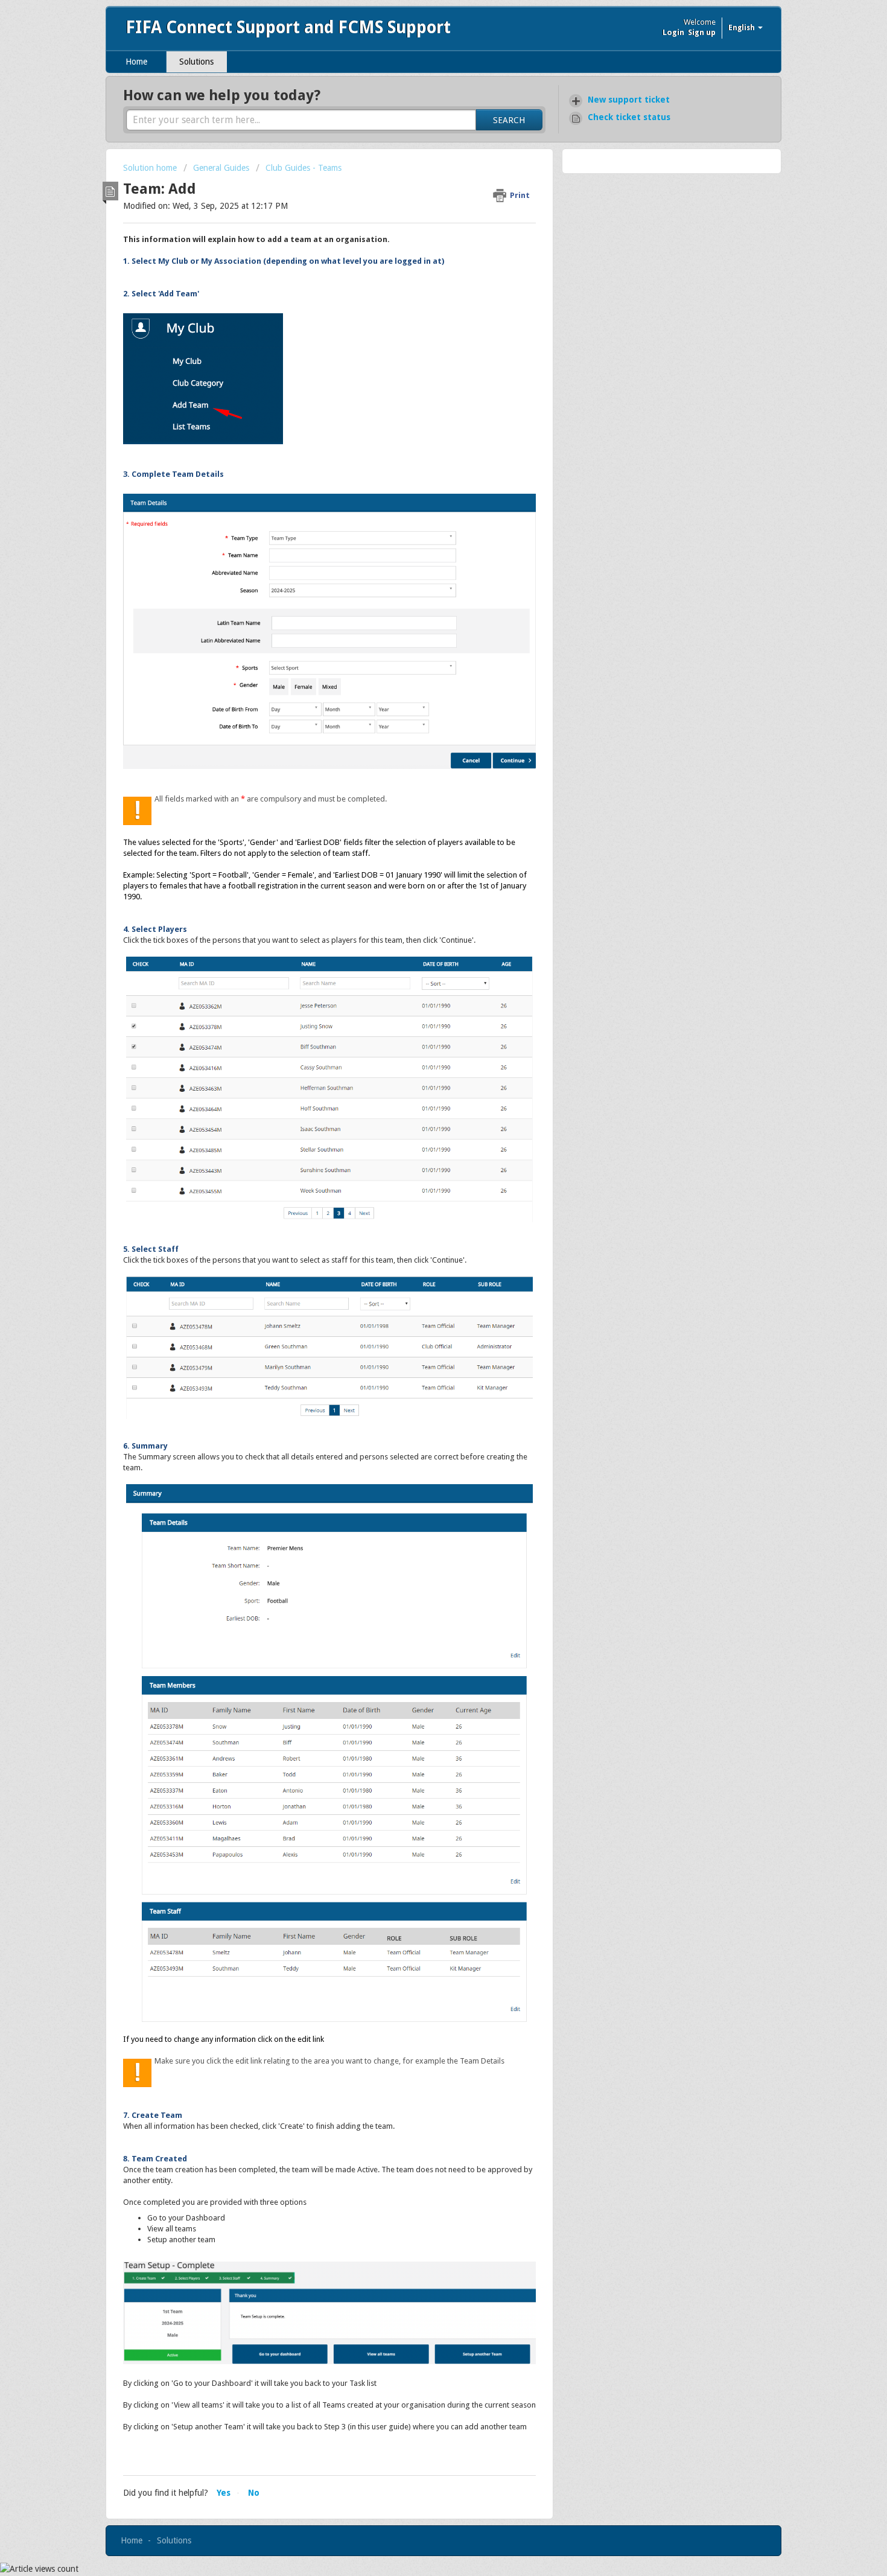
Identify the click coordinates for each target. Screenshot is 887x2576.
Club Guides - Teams (304, 168)
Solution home (151, 168)
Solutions (196, 62)
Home (136, 62)
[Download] (421, 1167)
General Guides (221, 168)
